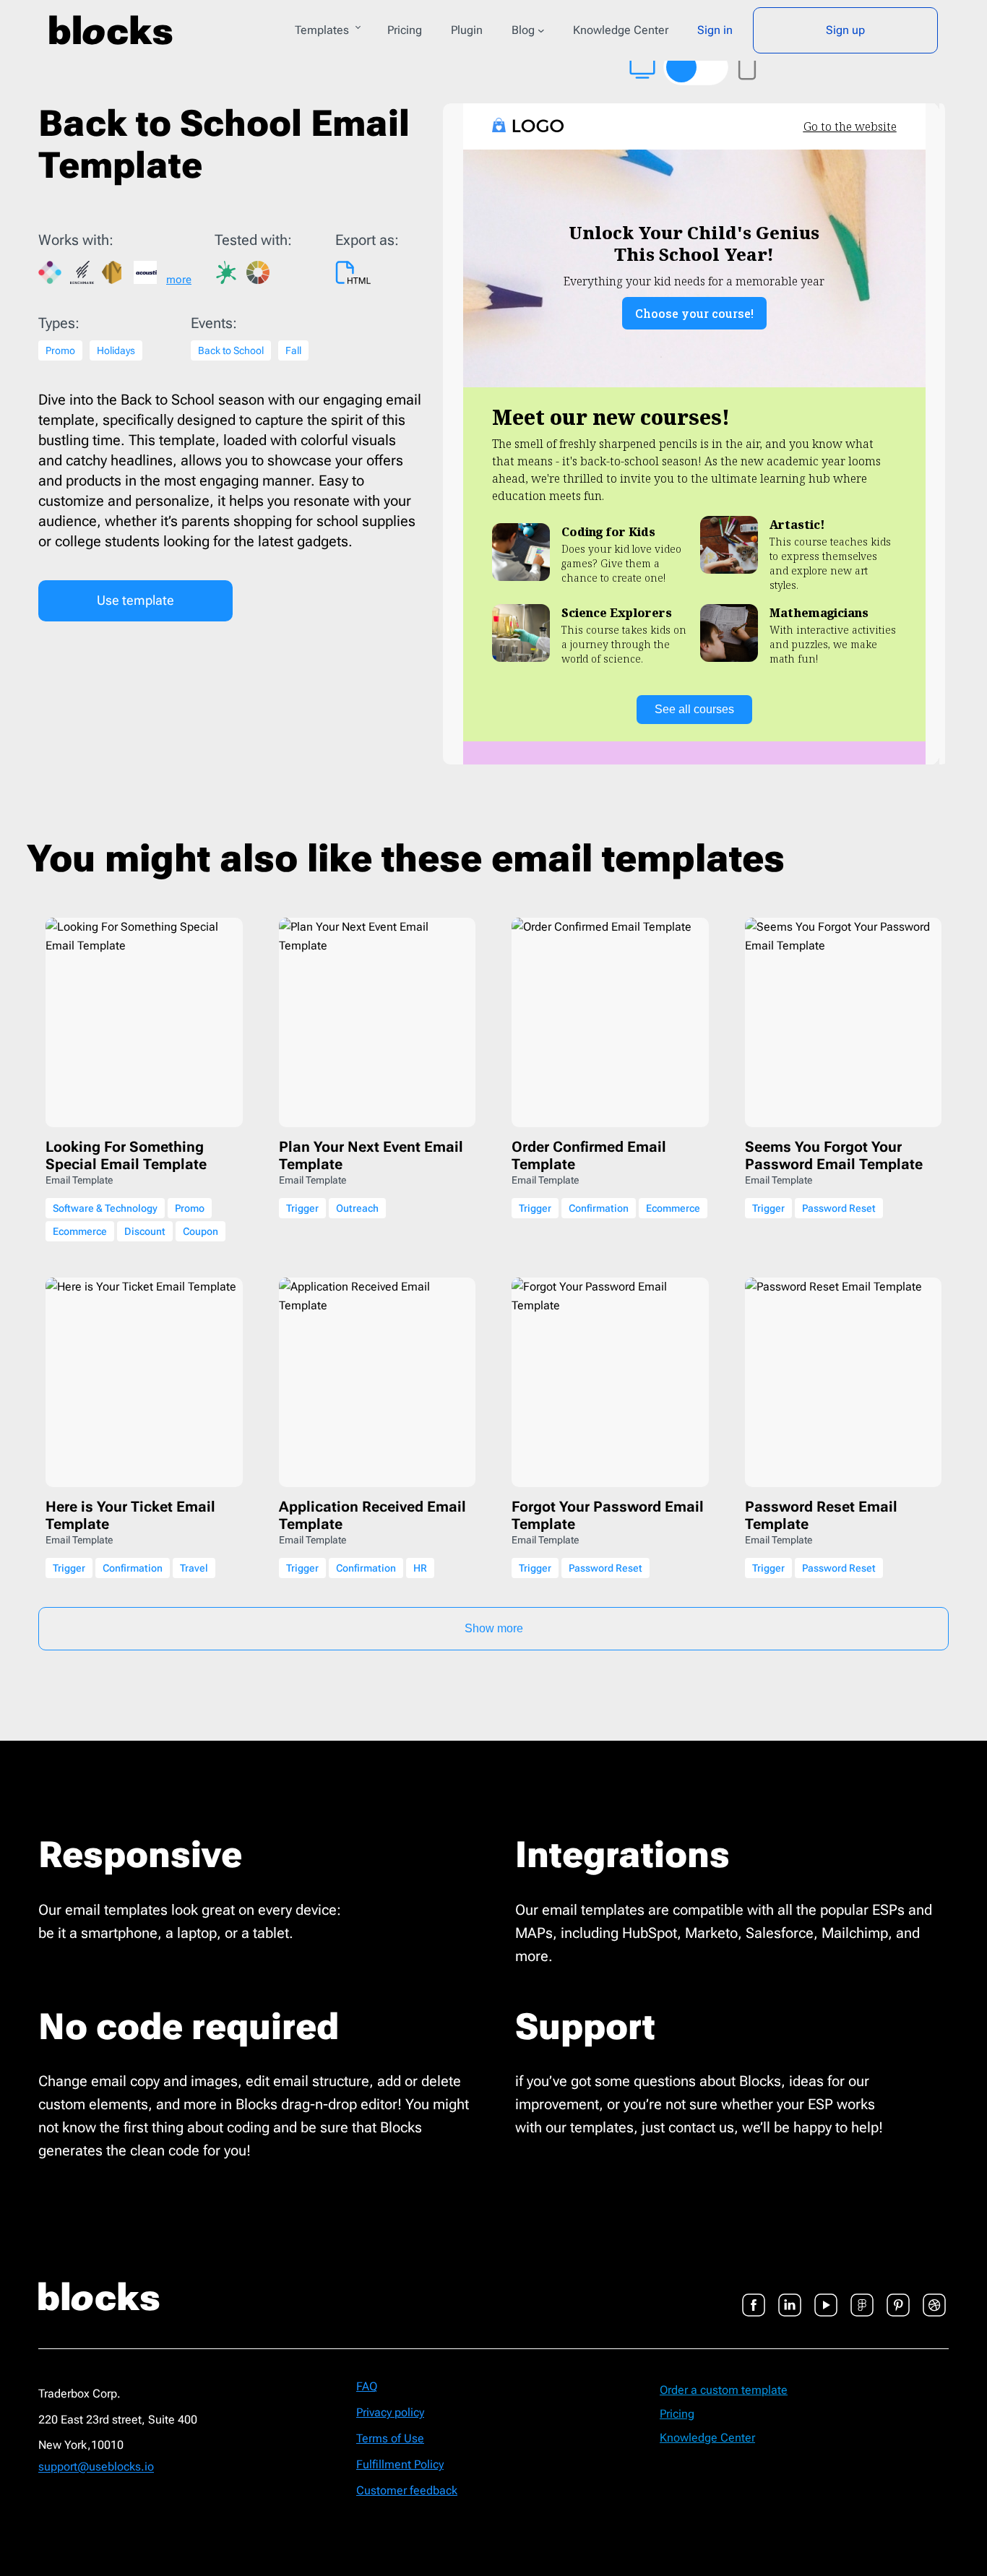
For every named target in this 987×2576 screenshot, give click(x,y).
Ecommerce (80, 1231)
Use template (135, 600)
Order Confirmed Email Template (589, 1155)
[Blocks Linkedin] (790, 2296)
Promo (60, 350)
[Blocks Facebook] (754, 2296)
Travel (194, 1568)
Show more (494, 1628)
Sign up (845, 30)
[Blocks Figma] (862, 2296)
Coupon (201, 1231)
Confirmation (599, 1208)
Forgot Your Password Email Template (608, 1515)
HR (420, 1568)
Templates (322, 30)
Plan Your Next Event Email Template (371, 1155)
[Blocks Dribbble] (934, 2296)
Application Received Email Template (372, 1515)
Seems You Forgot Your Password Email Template (834, 1155)
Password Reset (839, 1208)
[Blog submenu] (541, 30)
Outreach (357, 1208)
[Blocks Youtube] (826, 2296)
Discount (145, 1231)
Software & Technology (105, 1208)
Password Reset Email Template (821, 1515)
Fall (293, 350)
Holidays (116, 350)
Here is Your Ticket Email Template (130, 1515)
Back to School (231, 350)
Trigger (302, 1208)
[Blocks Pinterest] (898, 2296)
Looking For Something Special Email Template (126, 1155)
